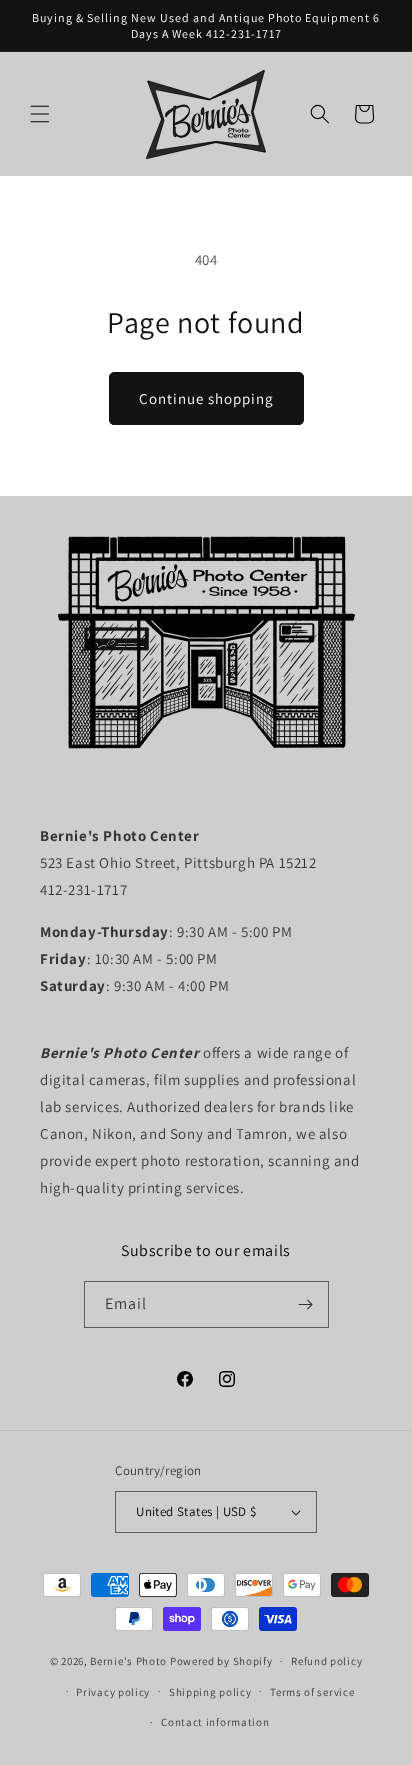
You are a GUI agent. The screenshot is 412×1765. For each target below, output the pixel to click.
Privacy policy (113, 1692)
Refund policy (326, 1661)
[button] (40, 114)
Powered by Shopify (221, 1661)
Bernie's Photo (128, 1661)
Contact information (215, 1722)
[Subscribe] (306, 1304)
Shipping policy (210, 1692)
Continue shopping (206, 398)
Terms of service (312, 1692)
